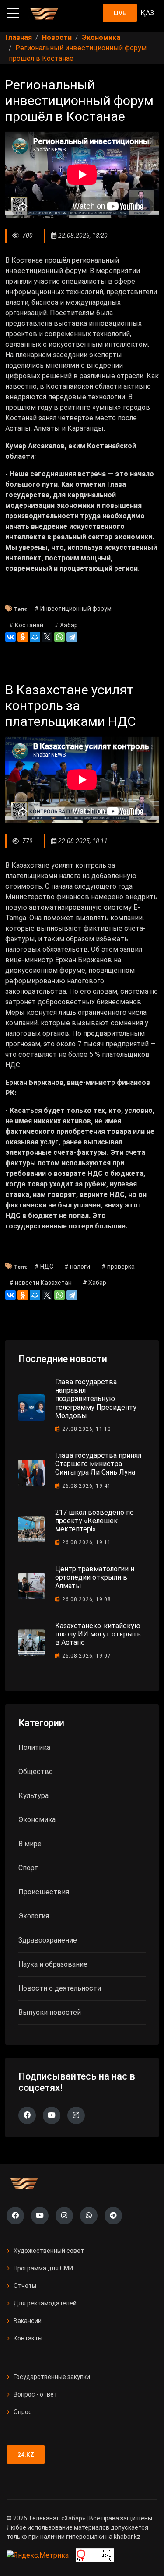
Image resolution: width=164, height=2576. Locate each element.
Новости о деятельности (60, 1988)
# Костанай (26, 625)
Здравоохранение (48, 1940)
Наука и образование (53, 1964)
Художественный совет (49, 2251)
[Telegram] (72, 637)
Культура (33, 1796)
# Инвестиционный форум (73, 609)
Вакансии (28, 2321)
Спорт (28, 1868)
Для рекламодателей (45, 2303)
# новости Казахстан (40, 1283)
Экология (34, 1916)
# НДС (44, 1267)
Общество (36, 1772)
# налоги (77, 1267)
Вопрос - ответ (35, 2394)
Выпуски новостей (50, 2012)
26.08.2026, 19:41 (87, 1486)
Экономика (37, 1820)
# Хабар (66, 625)
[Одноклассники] (23, 637)
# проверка (118, 1267)
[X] (47, 637)
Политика (34, 1747)
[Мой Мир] (35, 637)
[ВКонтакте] (10, 637)
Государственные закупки (52, 2377)
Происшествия (44, 1892)
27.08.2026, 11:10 (87, 1429)
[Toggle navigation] (13, 13)
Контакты (28, 2338)
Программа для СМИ (43, 2268)
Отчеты (25, 2286)
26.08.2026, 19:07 (87, 1656)
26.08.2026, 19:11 (87, 1542)
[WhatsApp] (59, 637)
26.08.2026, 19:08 (87, 1599)
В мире (30, 1844)
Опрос (23, 2412)
